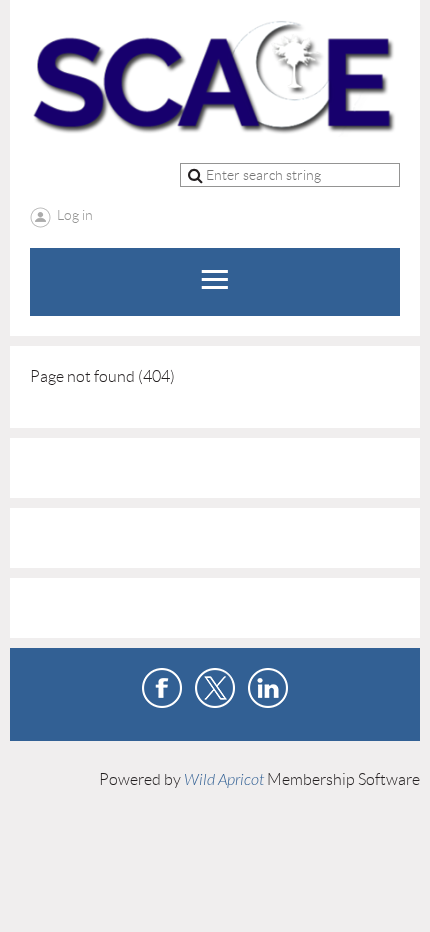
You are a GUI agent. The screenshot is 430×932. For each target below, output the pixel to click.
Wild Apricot (224, 780)
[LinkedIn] (268, 688)
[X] (215, 688)
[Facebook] (162, 688)
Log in (75, 215)
